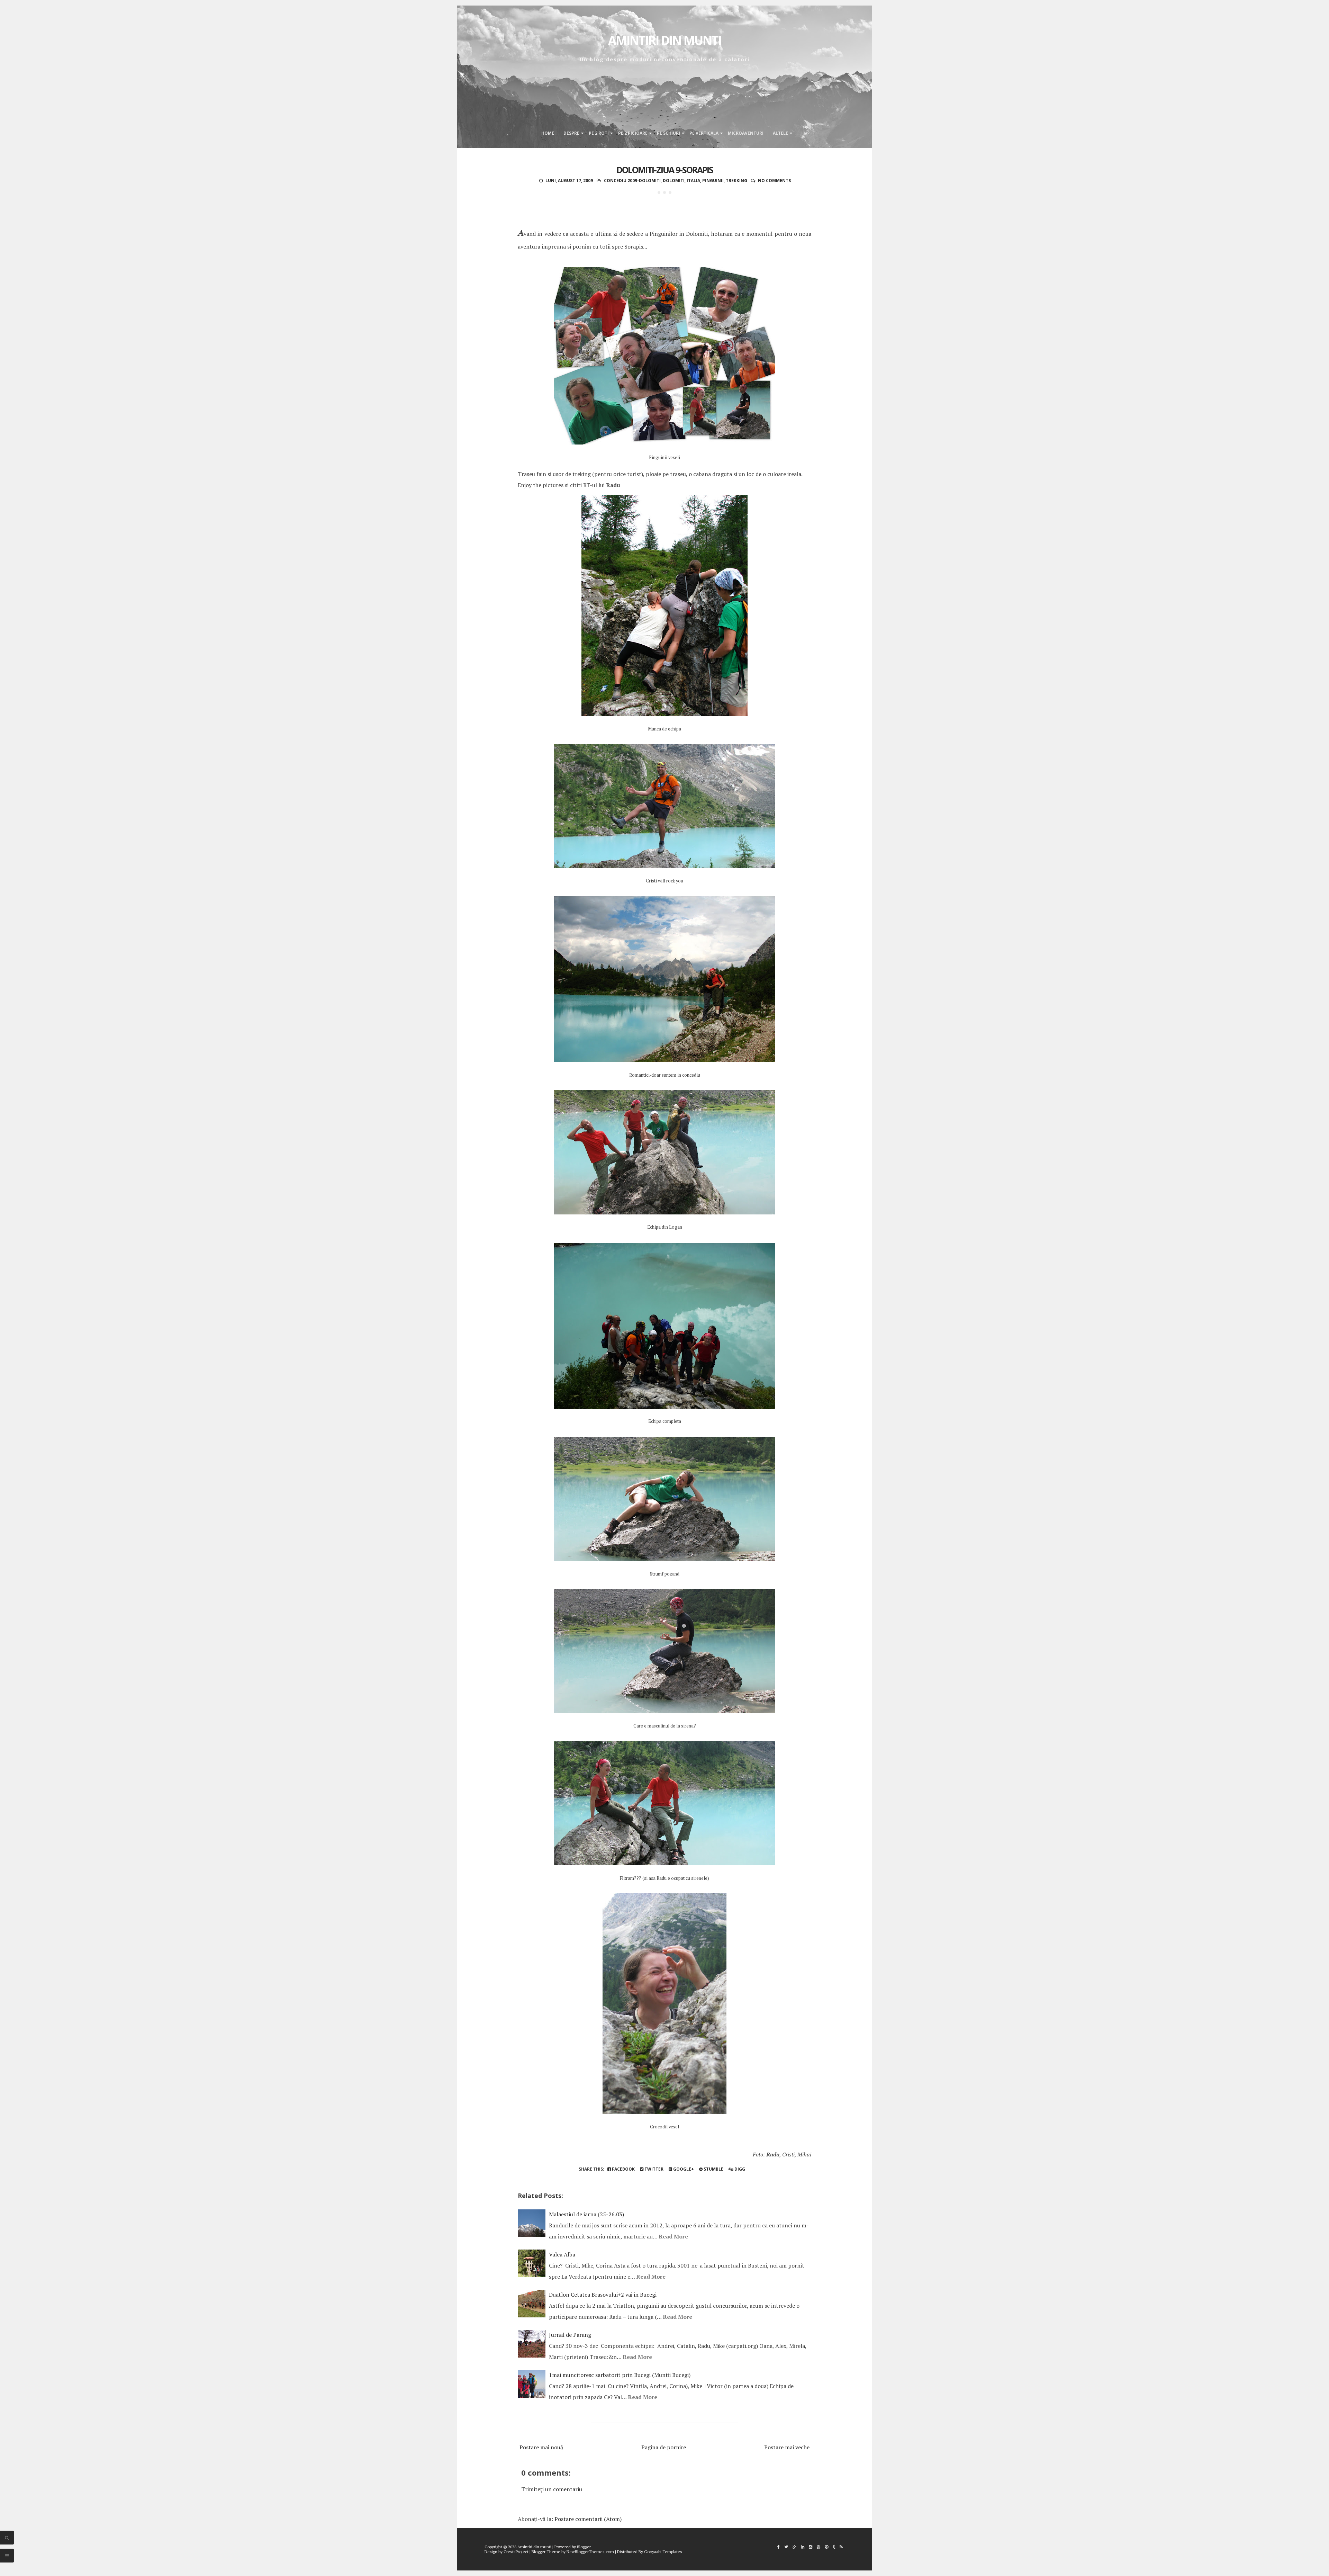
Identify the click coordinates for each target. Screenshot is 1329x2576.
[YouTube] (819, 2547)
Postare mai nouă (541, 2447)
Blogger (584, 2547)
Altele (780, 133)
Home (548, 133)
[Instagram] (811, 2547)
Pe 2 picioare (633, 133)
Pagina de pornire (664, 2447)
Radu (613, 485)
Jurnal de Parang (570, 2335)
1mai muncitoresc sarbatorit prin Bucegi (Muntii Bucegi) (620, 2375)
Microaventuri (746, 133)
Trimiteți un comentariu (552, 2489)
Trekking (736, 181)
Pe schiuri (668, 133)
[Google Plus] (794, 2547)
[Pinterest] (826, 2547)
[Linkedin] (803, 2547)
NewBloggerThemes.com (590, 2552)
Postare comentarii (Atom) (588, 2519)
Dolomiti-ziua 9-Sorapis (665, 170)
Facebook (623, 2169)
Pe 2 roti (599, 133)
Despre (571, 133)
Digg (739, 2169)
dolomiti (674, 181)
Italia (693, 181)
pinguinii (713, 181)
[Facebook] (779, 2547)
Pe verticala (704, 133)
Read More (673, 2236)
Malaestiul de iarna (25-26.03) (586, 2214)
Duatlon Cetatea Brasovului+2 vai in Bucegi (603, 2295)
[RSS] (841, 2547)
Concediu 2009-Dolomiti (632, 181)
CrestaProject (516, 2552)
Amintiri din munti (665, 40)
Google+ (683, 2169)
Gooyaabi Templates (663, 2552)
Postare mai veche (787, 2447)
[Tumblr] (834, 2547)
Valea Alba (562, 2254)
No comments (774, 181)
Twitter (653, 2169)
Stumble (713, 2169)
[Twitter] (786, 2547)
